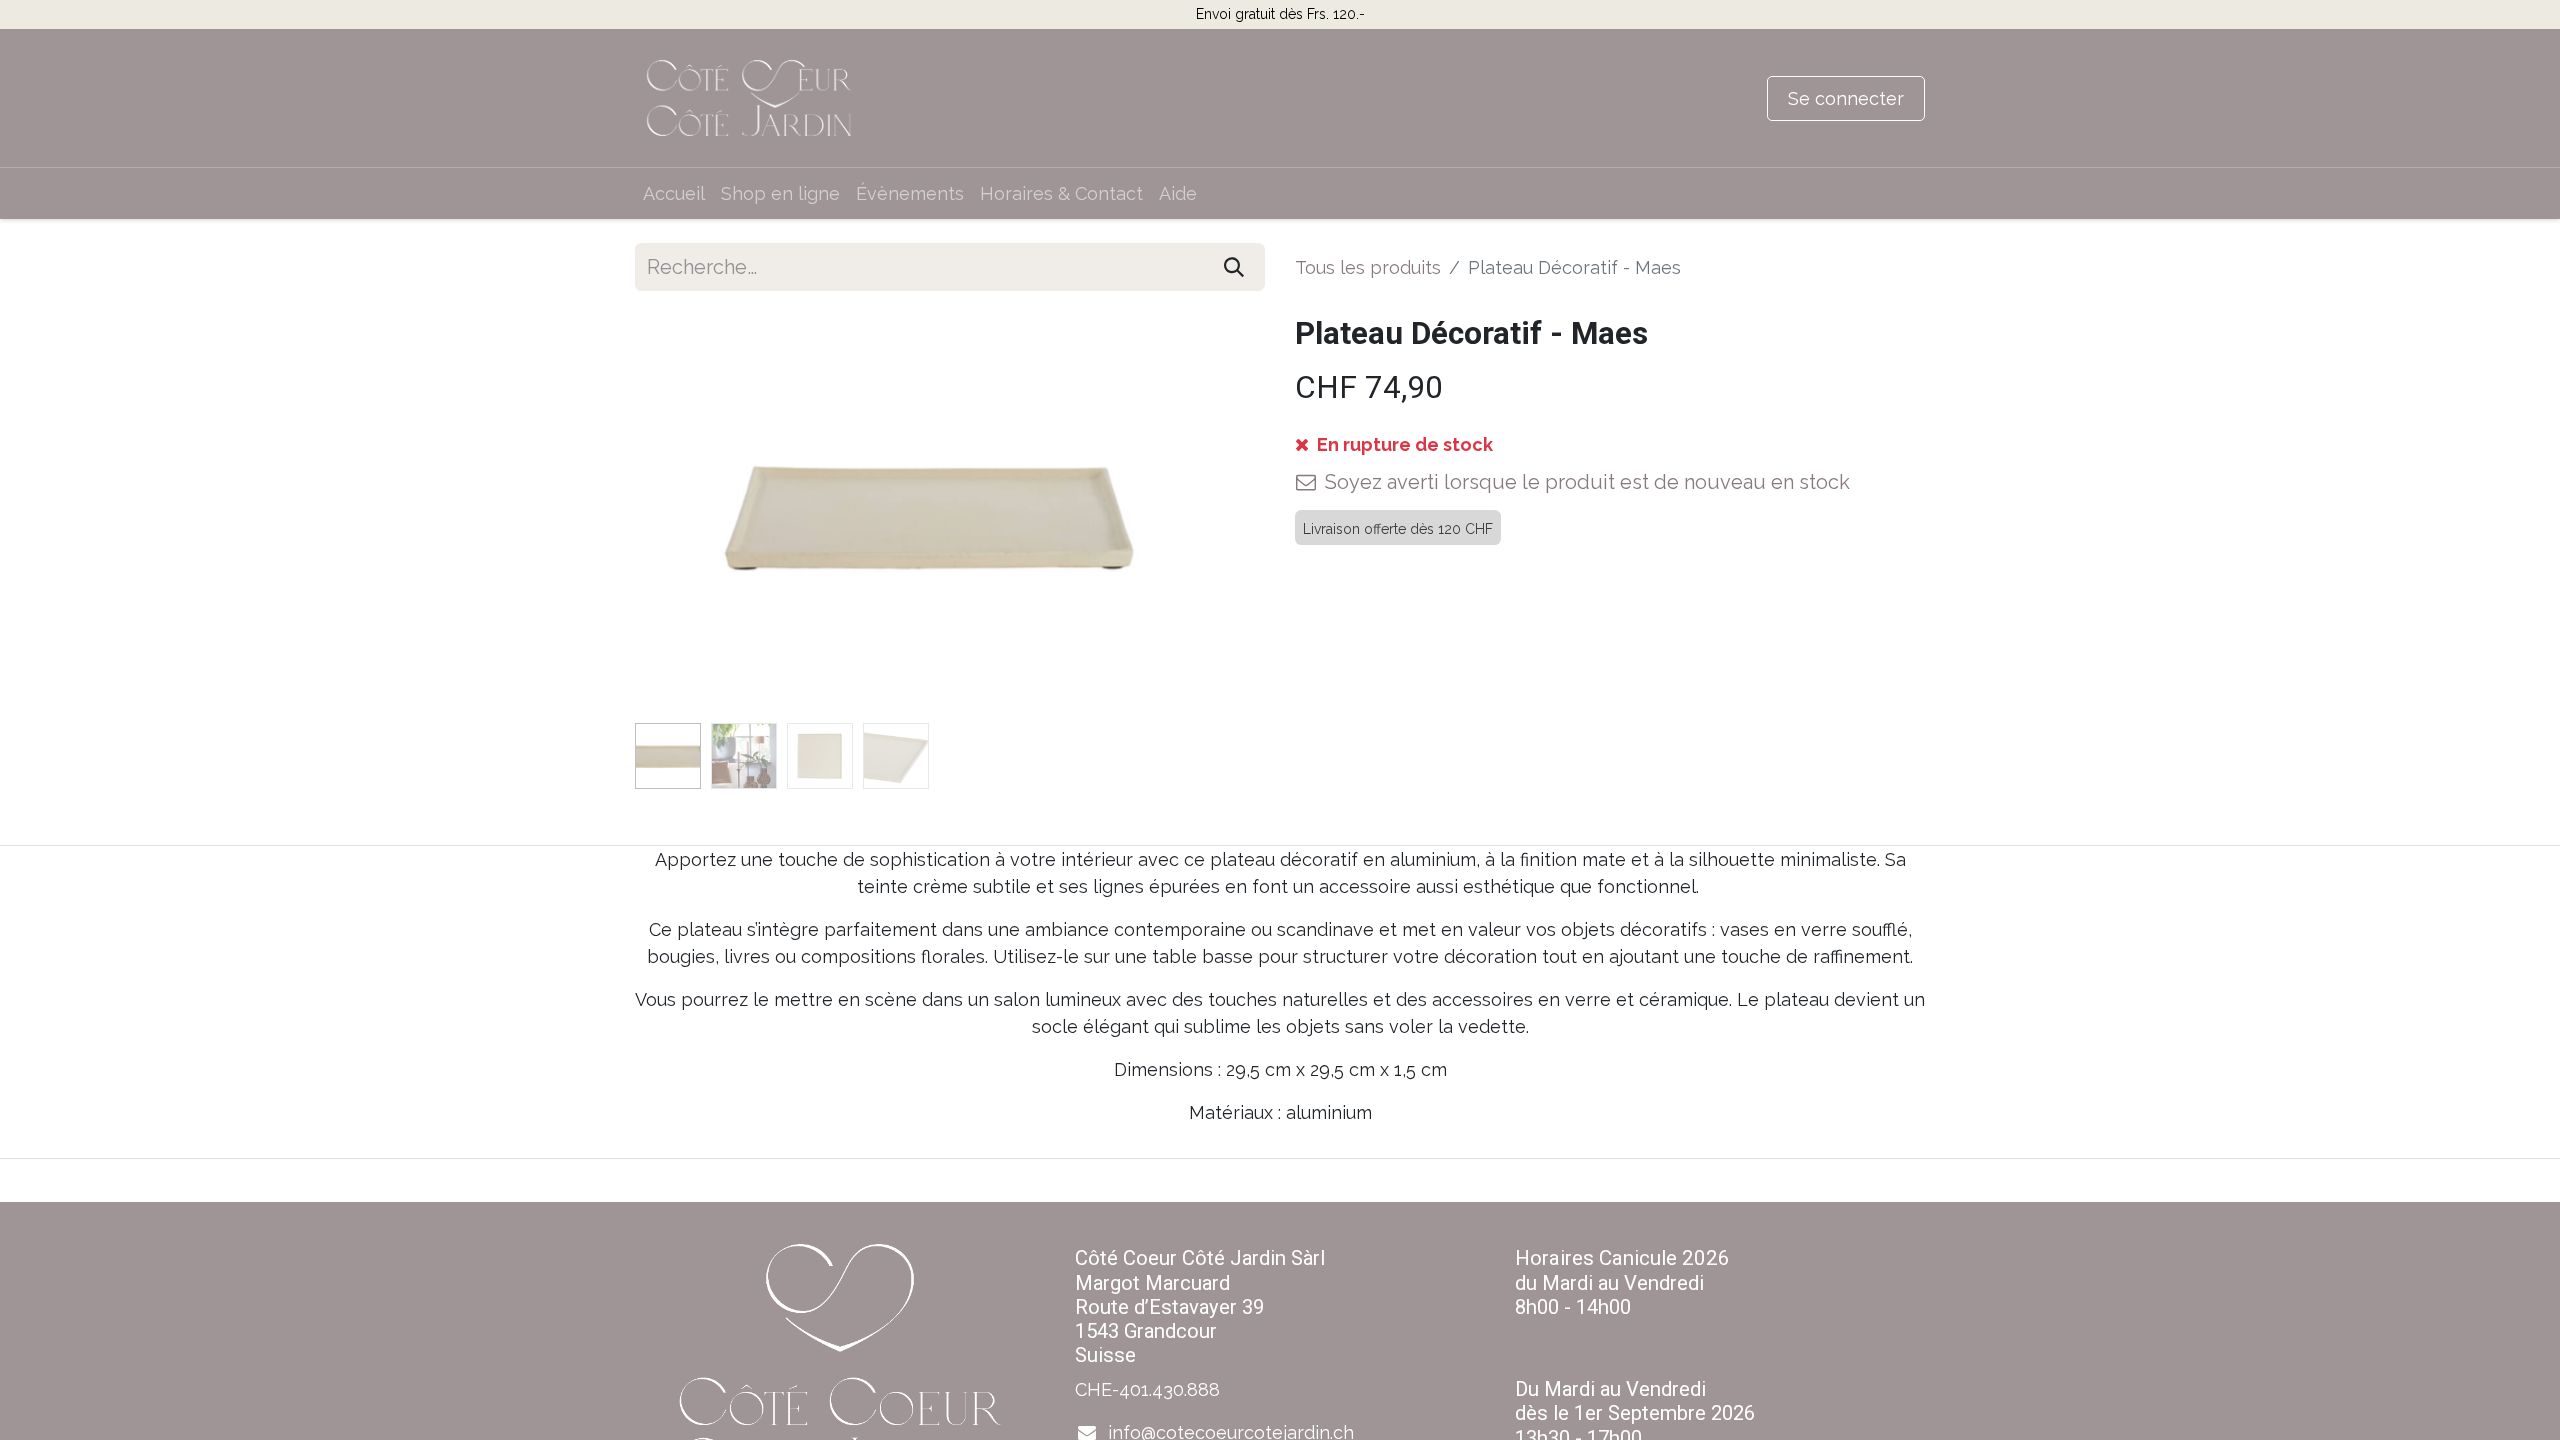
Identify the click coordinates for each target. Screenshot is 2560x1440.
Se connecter (1846, 98)
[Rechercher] (1234, 267)
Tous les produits (1368, 267)
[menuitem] (674, 193)
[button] (682, 515)
